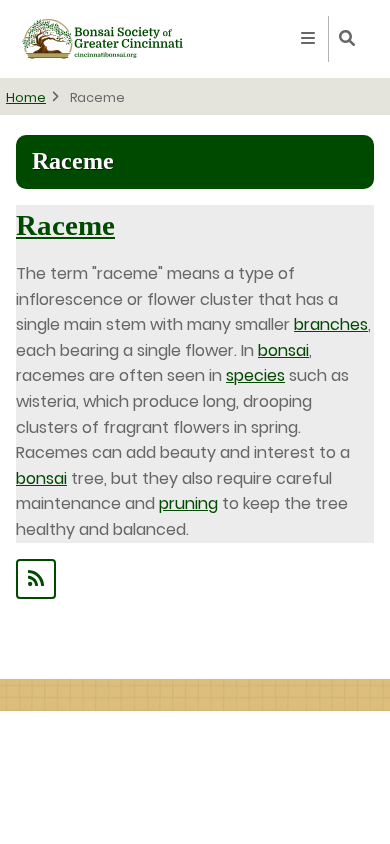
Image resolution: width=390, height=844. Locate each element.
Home (26, 97)
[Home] (102, 37)
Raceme (65, 225)
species (255, 375)
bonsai (283, 350)
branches (331, 324)
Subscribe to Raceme (195, 579)
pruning (188, 503)
